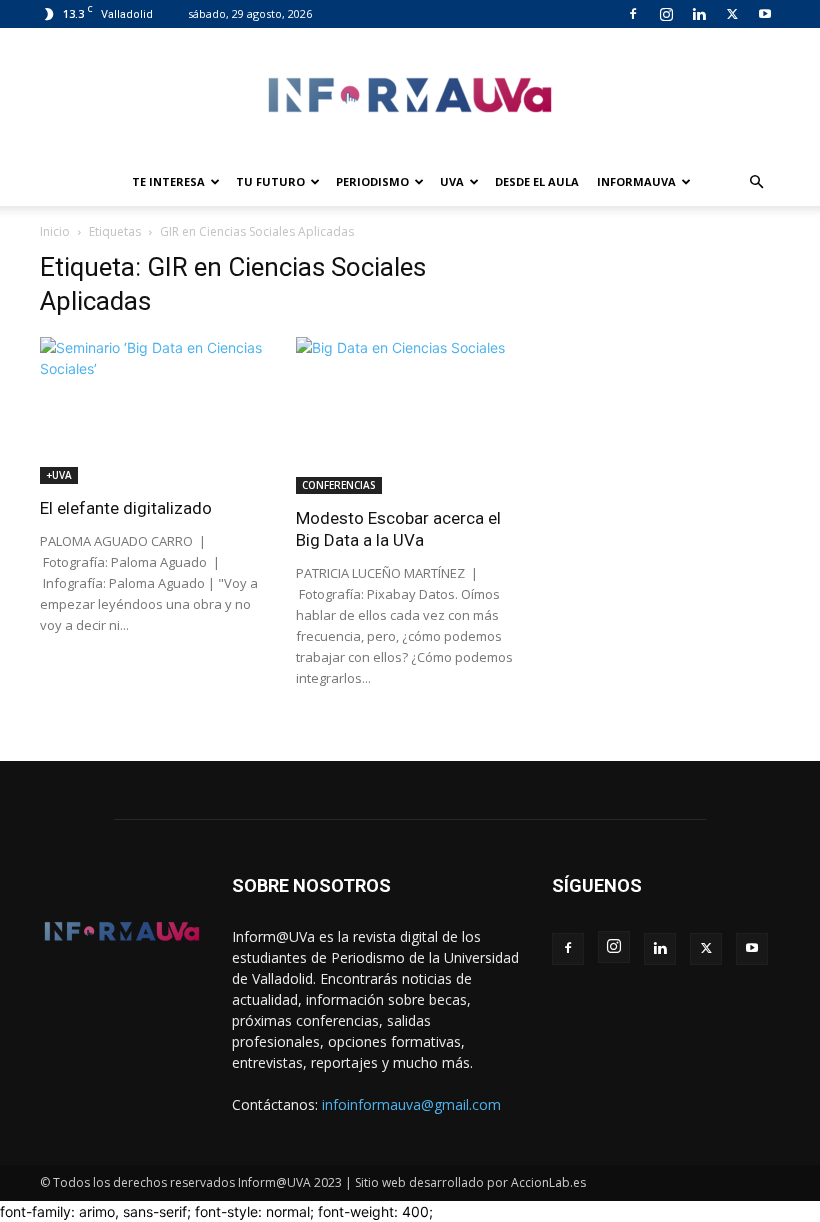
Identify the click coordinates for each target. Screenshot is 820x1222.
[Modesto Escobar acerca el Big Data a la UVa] (410, 415)
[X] (732, 14)
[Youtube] (765, 14)
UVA (452, 181)
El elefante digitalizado (126, 508)
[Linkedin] (699, 14)
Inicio (55, 231)
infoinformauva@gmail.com (411, 1104)
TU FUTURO (270, 181)
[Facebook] (633, 14)
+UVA (59, 475)
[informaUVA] (410, 94)
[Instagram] (666, 14)
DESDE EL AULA (537, 181)
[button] (756, 182)
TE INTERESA (168, 181)
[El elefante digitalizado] (154, 410)
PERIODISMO (372, 181)
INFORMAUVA (636, 181)
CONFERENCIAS (339, 485)
